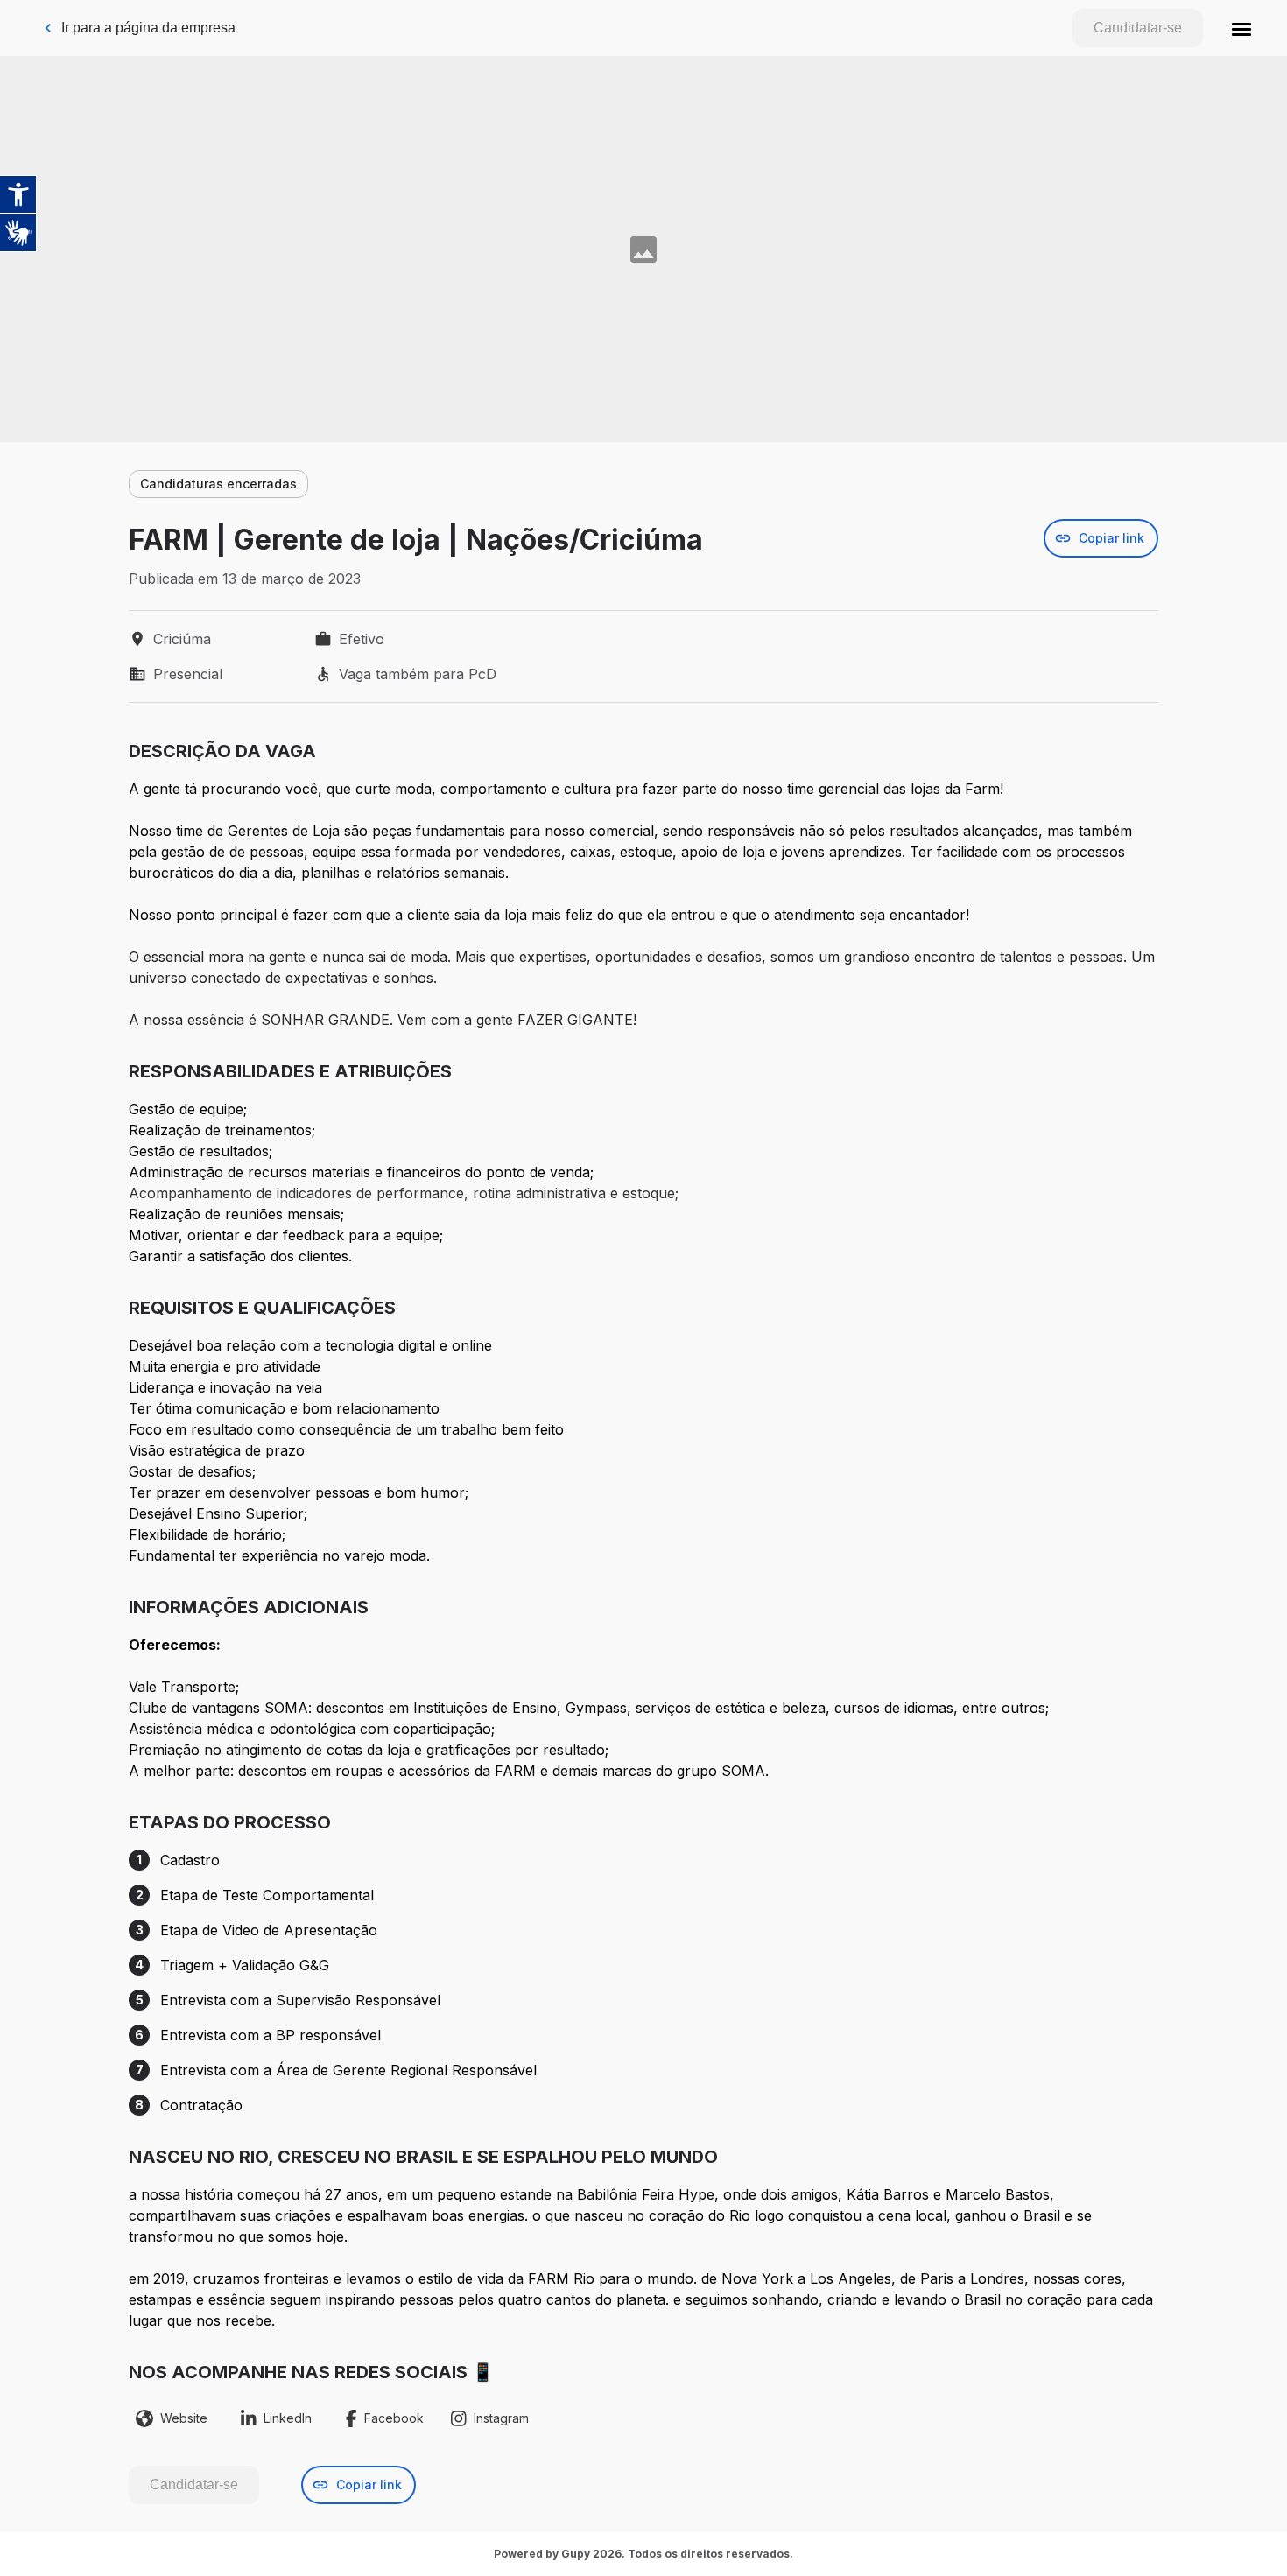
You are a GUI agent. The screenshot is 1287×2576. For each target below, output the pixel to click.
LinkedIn (288, 2418)
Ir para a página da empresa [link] (148, 28)
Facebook (394, 2418)
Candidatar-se (1138, 28)
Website (184, 2418)
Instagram (501, 2418)
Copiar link (1111, 538)
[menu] (1241, 28)
